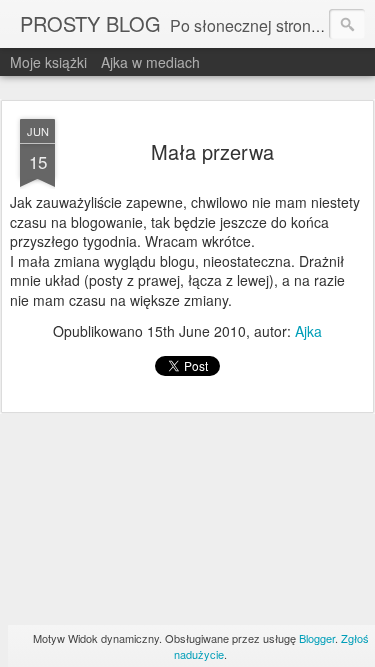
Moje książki (48, 62)
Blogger (317, 638)
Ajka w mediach (150, 62)
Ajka (308, 331)
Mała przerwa (212, 151)
